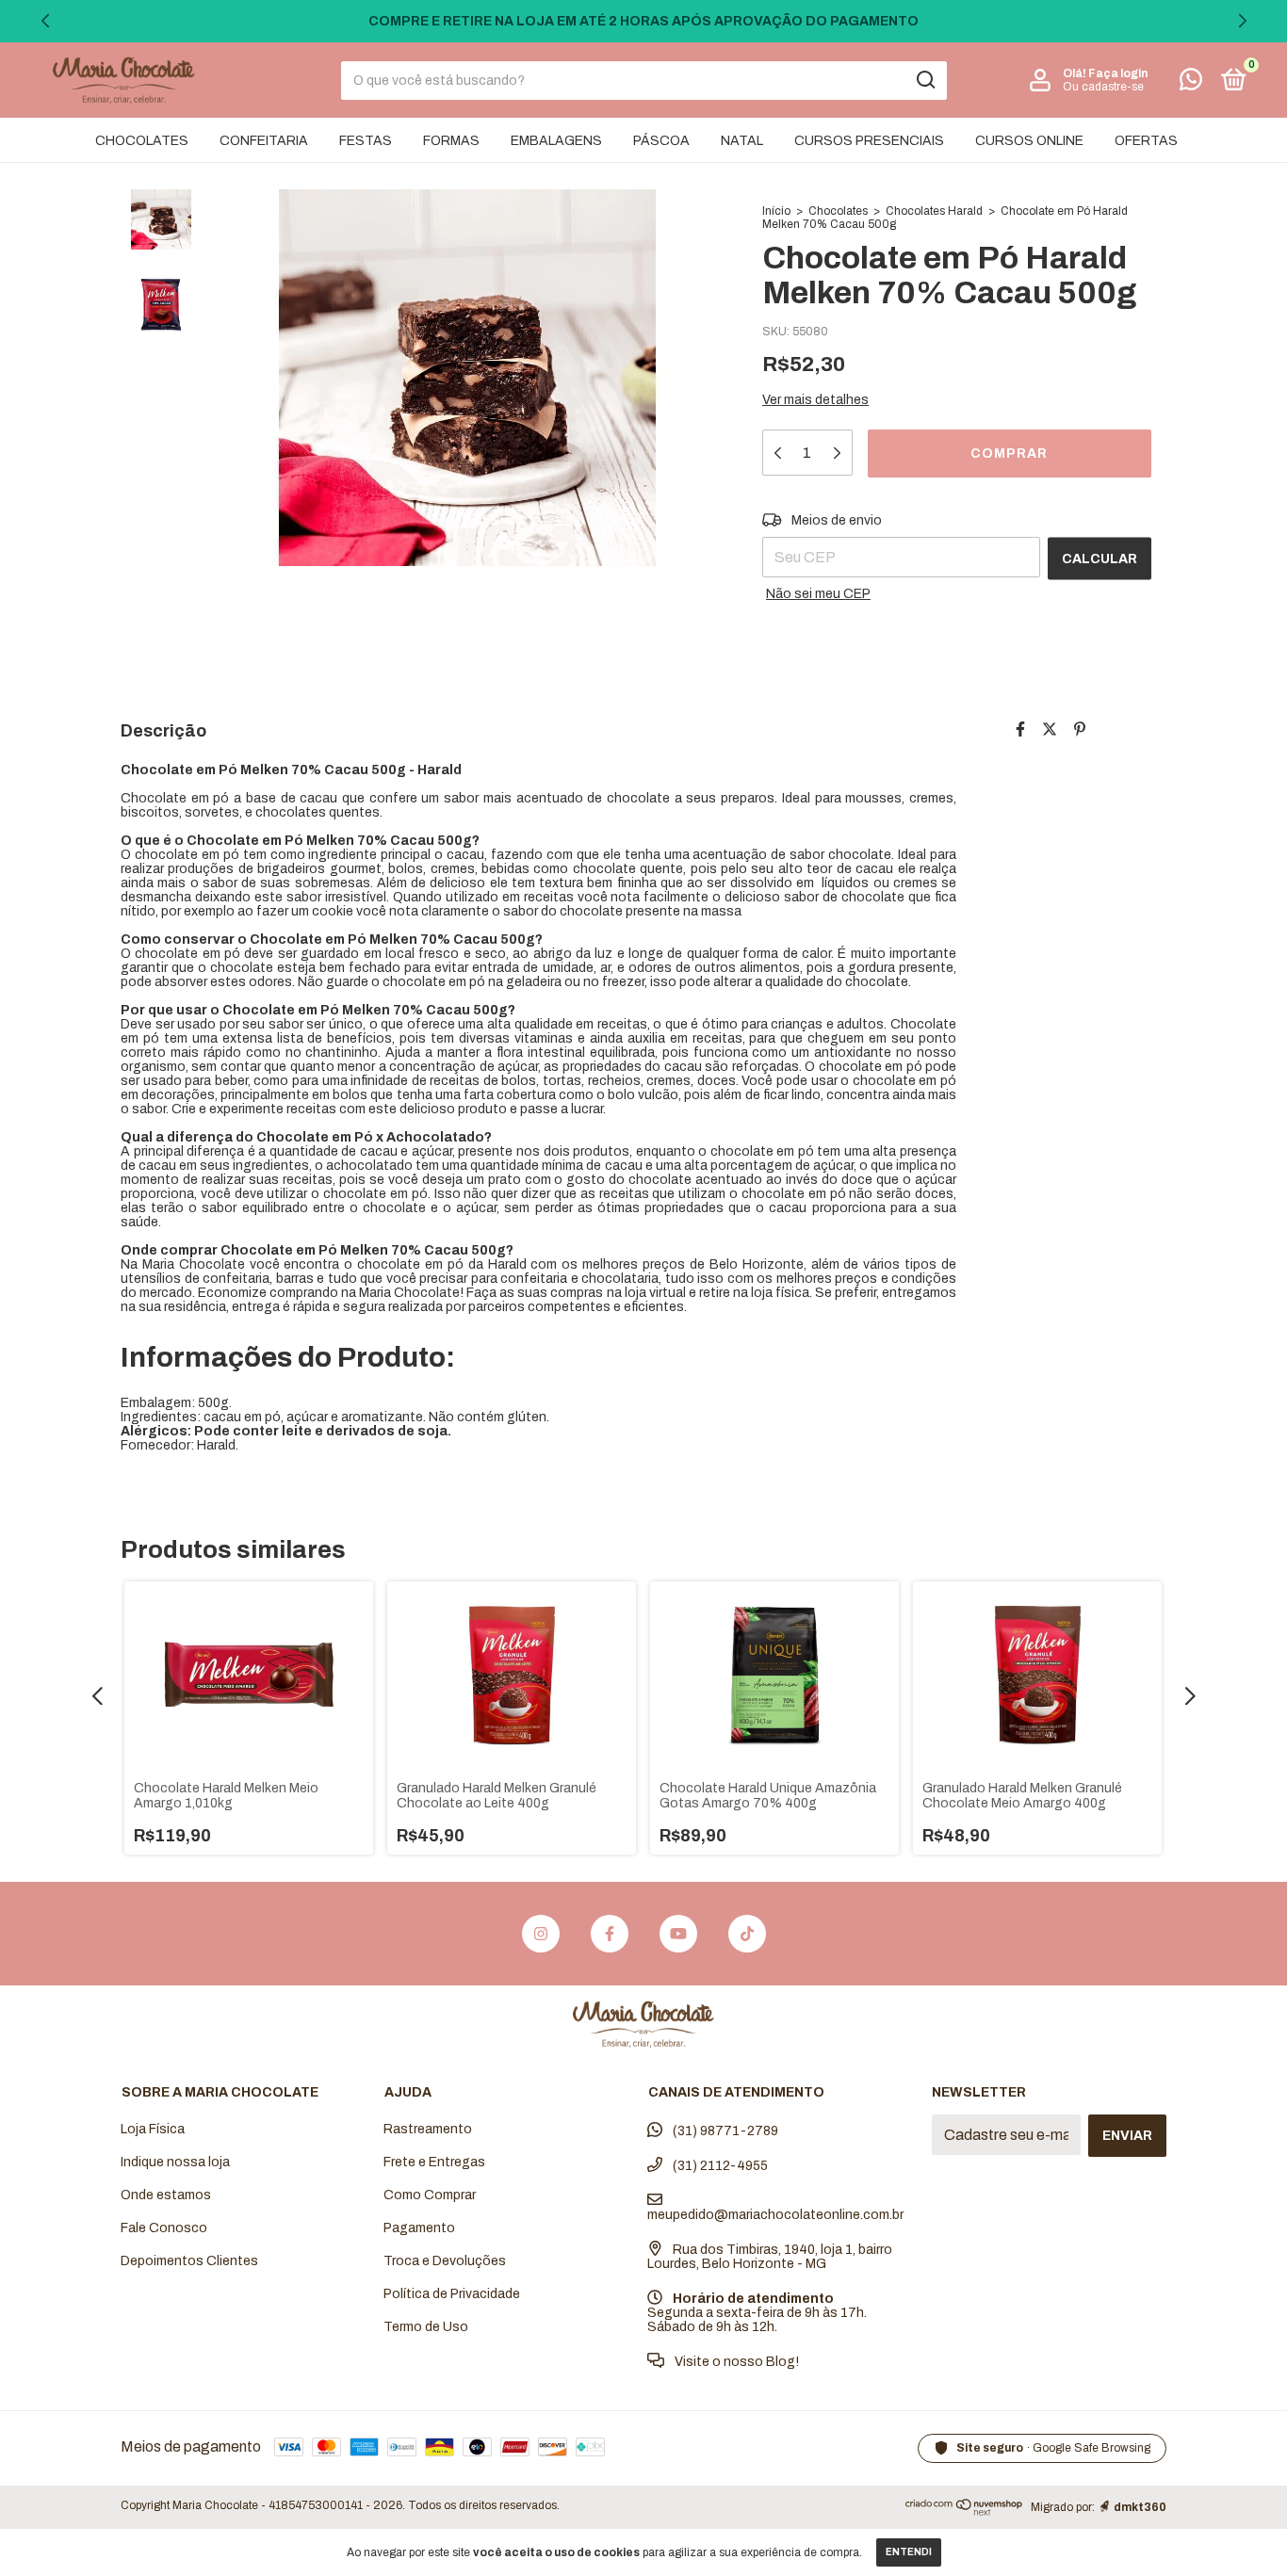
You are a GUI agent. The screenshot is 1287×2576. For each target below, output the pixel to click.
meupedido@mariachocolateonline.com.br (775, 2215)
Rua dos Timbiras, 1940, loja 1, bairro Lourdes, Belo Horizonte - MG (770, 2257)
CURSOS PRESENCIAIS (869, 141)
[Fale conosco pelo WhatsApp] (1191, 83)
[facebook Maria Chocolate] (610, 1934)
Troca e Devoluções (445, 2261)
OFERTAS (1146, 141)
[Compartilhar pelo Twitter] (1050, 729)
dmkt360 (1140, 2507)
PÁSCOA (661, 141)
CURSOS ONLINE (1029, 141)
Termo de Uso (426, 2327)
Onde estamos (166, 2195)
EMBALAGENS (556, 141)
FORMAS (451, 141)
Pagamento (419, 2228)
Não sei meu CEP (818, 594)
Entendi (909, 2552)
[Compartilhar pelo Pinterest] (1080, 729)
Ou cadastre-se (1103, 87)
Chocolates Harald (934, 211)
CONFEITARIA (264, 141)
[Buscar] (925, 80)
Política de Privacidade (452, 2294)
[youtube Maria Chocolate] (678, 1934)
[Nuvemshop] (964, 2511)
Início (776, 211)
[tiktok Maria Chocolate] (747, 1934)
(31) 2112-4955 (719, 2166)
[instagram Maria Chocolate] (541, 1934)
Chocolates (838, 211)
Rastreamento (428, 2129)
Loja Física (153, 2129)
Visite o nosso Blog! (735, 2362)
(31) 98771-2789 (724, 2131)
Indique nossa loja (175, 2162)
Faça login (1118, 73)
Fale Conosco (164, 2228)
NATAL (742, 141)
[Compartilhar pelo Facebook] (1020, 729)
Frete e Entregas (434, 2162)
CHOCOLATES (142, 141)
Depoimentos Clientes (189, 2261)
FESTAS (366, 141)
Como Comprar (430, 2195)
